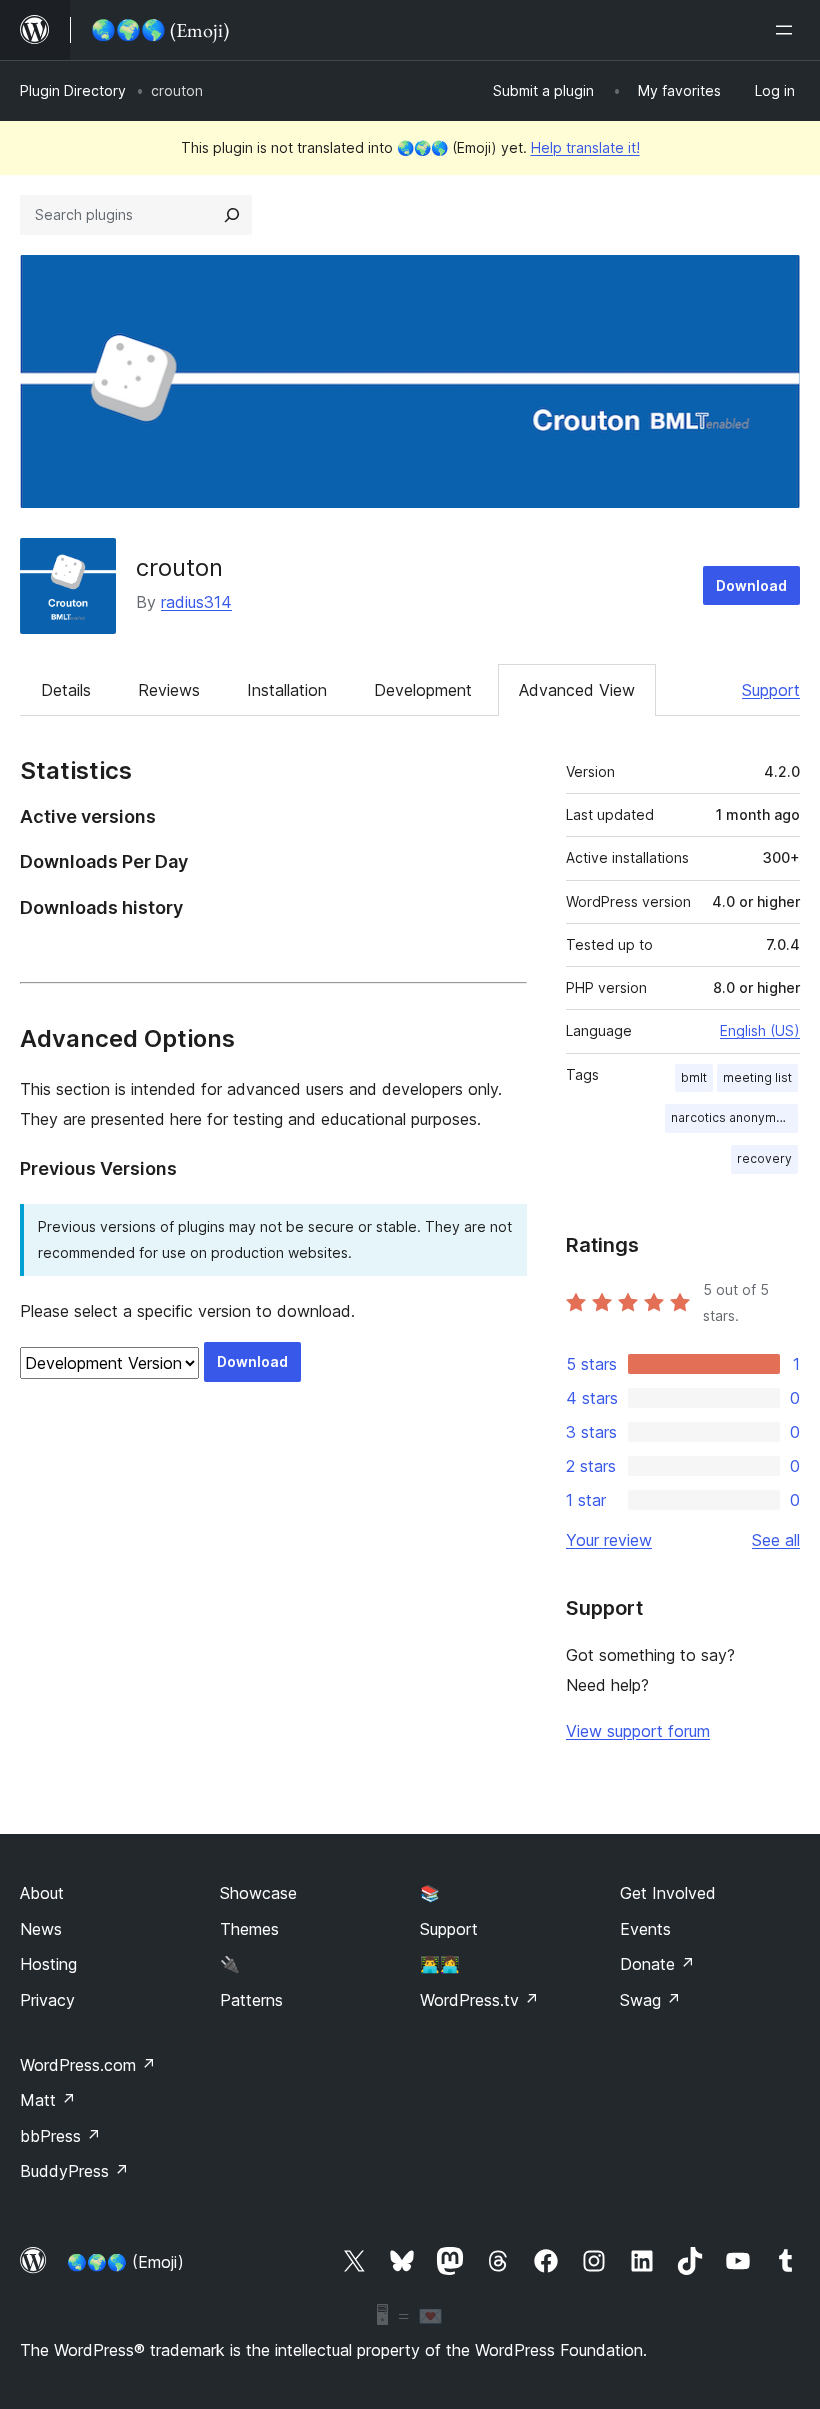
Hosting (48, 1964)
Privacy (47, 2000)
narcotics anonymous (734, 1117)
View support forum (638, 1731)
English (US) (760, 1030)
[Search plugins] (232, 215)
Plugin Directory (73, 90)
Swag (650, 2000)
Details (66, 690)
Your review (609, 1540)
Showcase (258, 1893)
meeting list (757, 1077)
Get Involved (668, 1893)
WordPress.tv (479, 2000)
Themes (249, 1929)
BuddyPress (74, 2171)
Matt (48, 2100)
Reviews (169, 690)
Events (645, 1929)
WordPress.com (88, 2065)
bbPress (60, 2136)
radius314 (196, 602)
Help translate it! (585, 147)
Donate (657, 1964)
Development (423, 690)
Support (771, 690)
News (41, 1929)
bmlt (694, 1077)
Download (751, 585)
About (42, 1893)
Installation (287, 690)
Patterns (251, 2000)
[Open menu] (788, 30)
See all (776, 1540)
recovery (764, 1158)
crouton (179, 567)
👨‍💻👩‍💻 (440, 1964)
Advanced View (577, 690)
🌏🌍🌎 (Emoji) (125, 2262)
